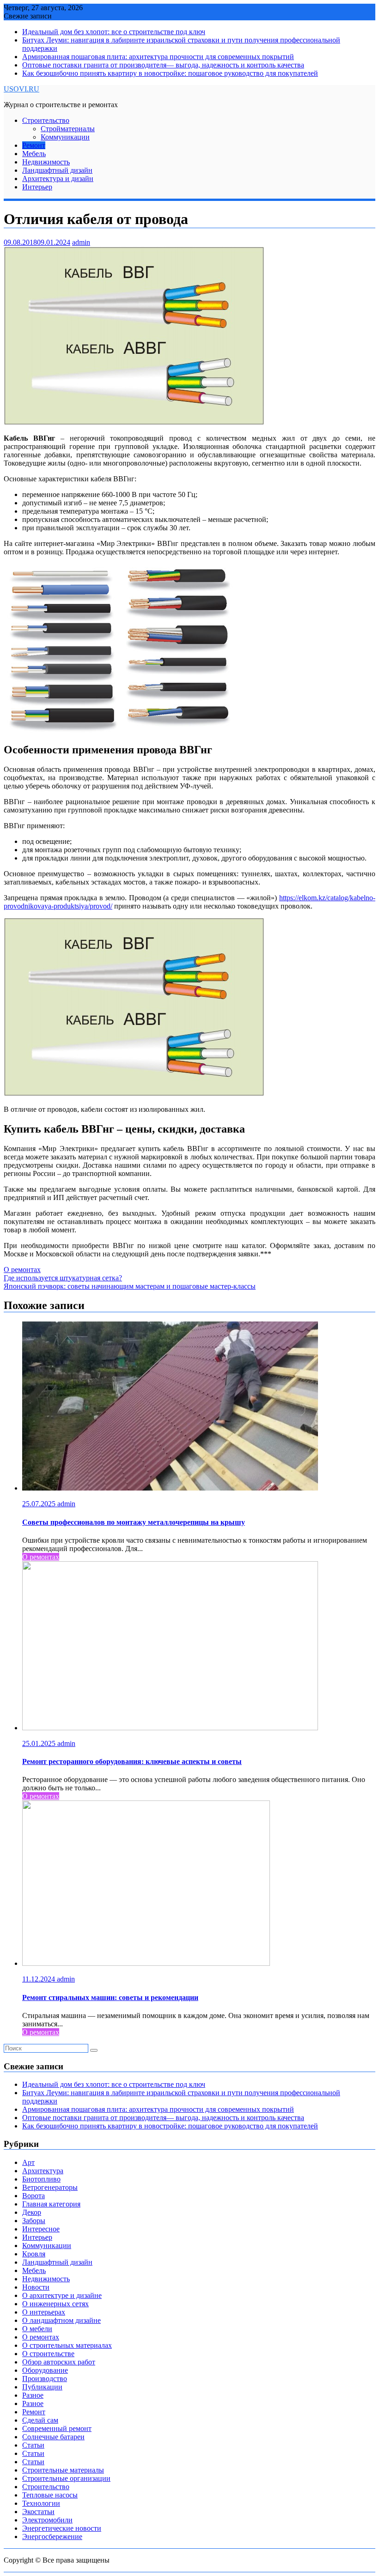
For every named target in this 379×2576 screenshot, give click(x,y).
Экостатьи (38, 2512)
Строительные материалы (63, 2470)
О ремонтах (22, 1270)
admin (81, 242)
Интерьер (37, 187)
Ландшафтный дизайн (57, 170)
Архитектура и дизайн (58, 179)
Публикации (42, 2387)
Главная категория (51, 2204)
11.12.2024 (40, 1979)
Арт (28, 2162)
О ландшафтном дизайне (61, 2320)
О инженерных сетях (55, 2304)
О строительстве (48, 2354)
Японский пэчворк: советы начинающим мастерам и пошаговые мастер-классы (130, 1286)
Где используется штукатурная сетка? (63, 1278)
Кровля (34, 2254)
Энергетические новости (62, 2528)
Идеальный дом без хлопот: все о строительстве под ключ (114, 32)
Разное (33, 2395)
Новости (36, 2287)
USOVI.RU (21, 89)
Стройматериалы (68, 129)
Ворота (34, 2196)
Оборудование (45, 2370)
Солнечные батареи (53, 2437)
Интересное (41, 2229)
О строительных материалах (67, 2345)
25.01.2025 (40, 1743)
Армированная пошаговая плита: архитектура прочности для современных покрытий (158, 57)
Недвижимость (46, 162)
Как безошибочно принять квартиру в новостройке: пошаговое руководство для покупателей (170, 73)
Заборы (34, 2221)
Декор (32, 2212)
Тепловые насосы (50, 2495)
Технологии (41, 2503)
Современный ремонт (57, 2428)
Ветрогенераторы (50, 2187)
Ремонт (34, 145)
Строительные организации (66, 2478)
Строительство (46, 120)
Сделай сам (40, 2420)
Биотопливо (41, 2179)
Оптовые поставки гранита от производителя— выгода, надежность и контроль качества (163, 65)
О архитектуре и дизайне (62, 2295)
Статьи (33, 2445)
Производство (45, 2379)
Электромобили (47, 2520)
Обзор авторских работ (59, 2362)
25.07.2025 (40, 1504)
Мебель (34, 154)
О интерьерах (44, 2312)
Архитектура (43, 2171)
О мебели (37, 2329)
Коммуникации (65, 137)
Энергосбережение (52, 2537)
